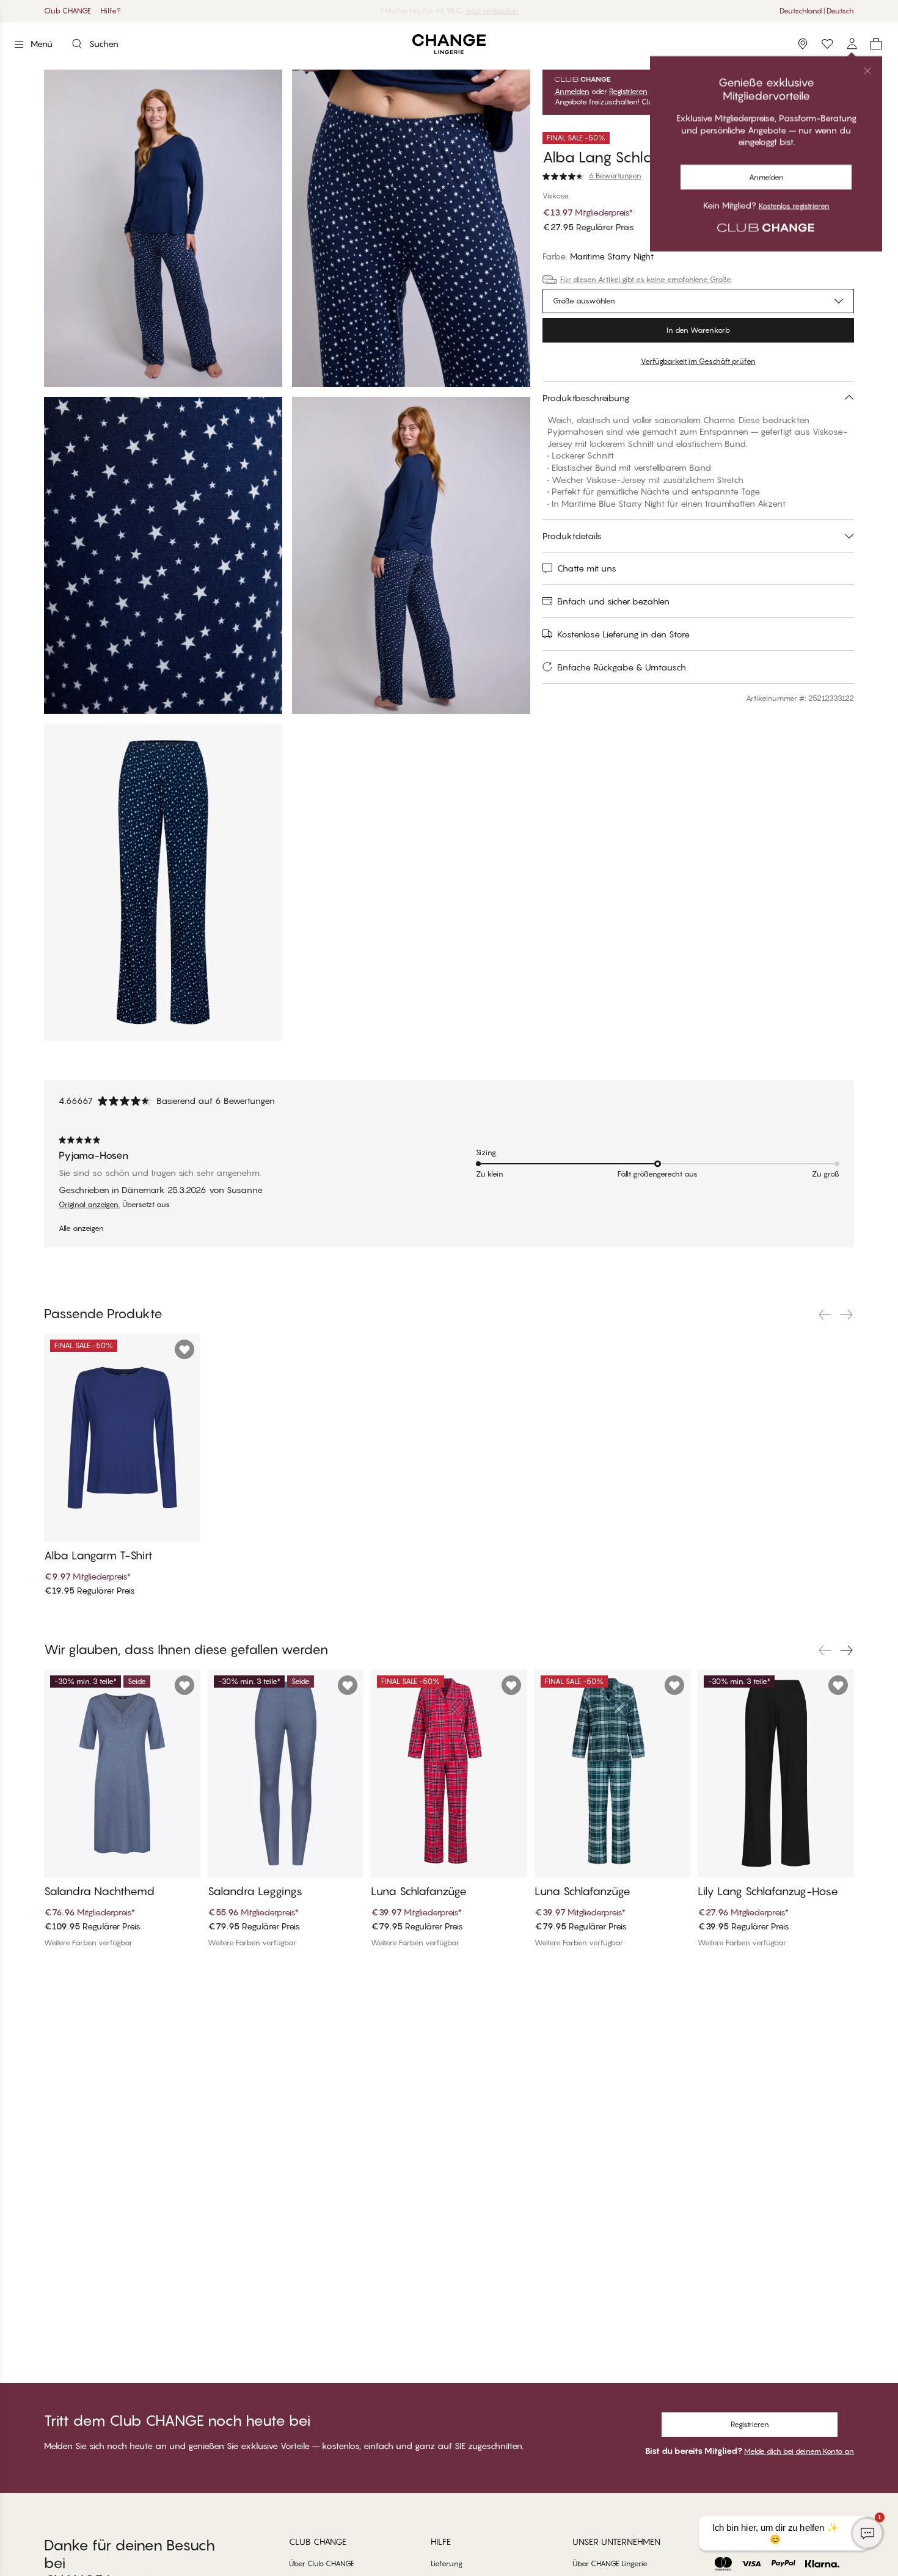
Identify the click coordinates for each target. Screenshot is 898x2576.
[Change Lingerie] (449, 44)
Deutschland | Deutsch (817, 11)
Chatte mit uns (587, 568)
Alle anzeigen (81, 1228)
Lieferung (447, 2563)
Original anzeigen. (89, 1205)
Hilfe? (111, 11)
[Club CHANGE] (852, 44)
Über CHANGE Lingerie (610, 2563)
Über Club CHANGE (322, 2563)
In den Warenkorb (698, 330)
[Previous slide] (825, 1315)
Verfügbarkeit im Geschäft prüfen (698, 361)
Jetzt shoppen (481, 11)
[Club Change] (827, 44)
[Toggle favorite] (844, 138)
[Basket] (876, 44)
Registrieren (628, 92)
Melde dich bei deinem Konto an (799, 2451)
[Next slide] (847, 1315)
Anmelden (572, 92)
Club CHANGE (68, 11)
